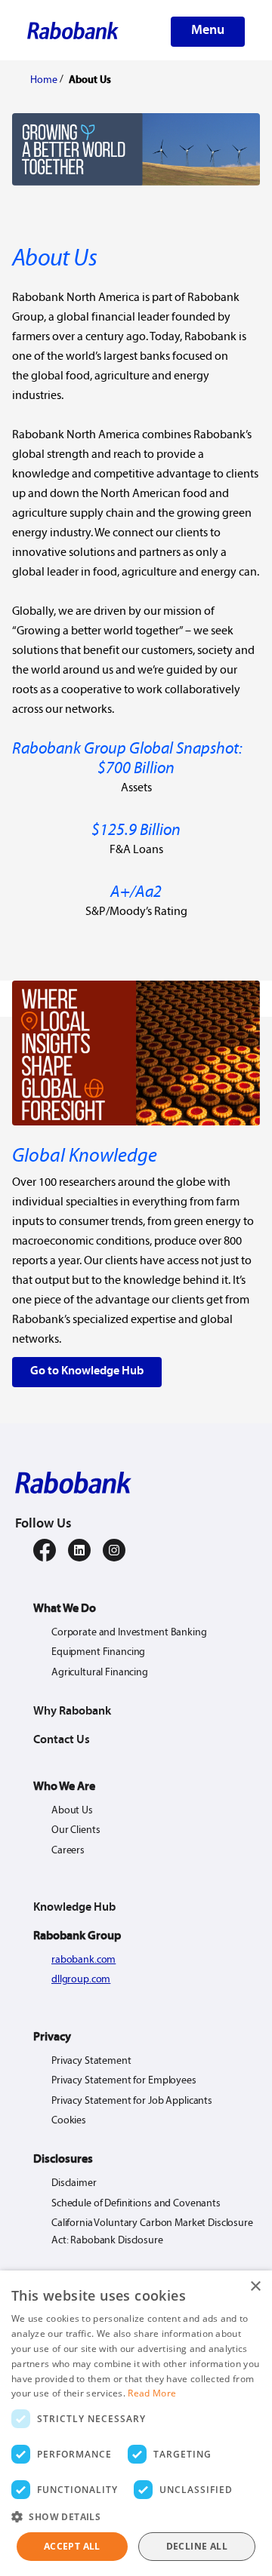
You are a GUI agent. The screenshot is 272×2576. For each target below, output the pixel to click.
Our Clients (76, 1830)
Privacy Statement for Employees (124, 2081)
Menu (208, 31)
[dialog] (136, 2423)
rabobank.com (83, 1960)
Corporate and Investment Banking (129, 1633)
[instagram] (114, 1550)
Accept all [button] (72, 2546)
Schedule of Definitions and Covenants (136, 2204)
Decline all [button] (197, 2546)
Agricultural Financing (100, 1673)
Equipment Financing (98, 1652)
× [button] (255, 2287)
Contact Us (62, 1740)
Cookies (69, 2121)
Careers (68, 1851)
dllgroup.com (81, 1980)
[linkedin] (79, 1550)
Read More (152, 2393)
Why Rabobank (72, 1712)
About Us (72, 1811)
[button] (136, 2517)
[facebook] (45, 1550)
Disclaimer (74, 2183)
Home (44, 80)
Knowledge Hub (74, 1908)
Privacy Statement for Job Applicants (132, 2101)
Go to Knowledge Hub (87, 1371)
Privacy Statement (91, 2061)
